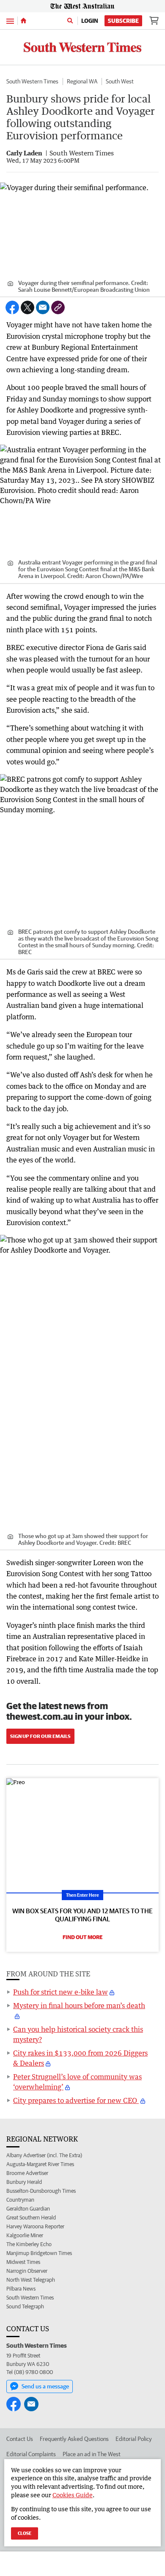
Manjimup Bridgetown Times (39, 2253)
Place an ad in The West (92, 2454)
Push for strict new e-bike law (60, 1992)
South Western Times (32, 81)
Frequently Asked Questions (74, 2439)
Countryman (20, 2200)
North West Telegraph (31, 2280)
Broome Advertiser (27, 2173)
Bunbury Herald (24, 2182)
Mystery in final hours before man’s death (79, 2006)
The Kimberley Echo (29, 2244)
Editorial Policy (134, 2439)
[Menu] (10, 21)
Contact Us (20, 2439)
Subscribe (123, 21)
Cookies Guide (73, 2495)
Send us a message (45, 2386)
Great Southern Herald (31, 2218)
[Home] (23, 21)
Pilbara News (21, 2289)
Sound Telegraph (25, 2306)
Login (90, 21)
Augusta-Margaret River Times (40, 2164)
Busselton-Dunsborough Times (41, 2191)
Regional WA (82, 81)
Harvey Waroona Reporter (35, 2226)
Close (25, 2533)
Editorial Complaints (31, 2454)
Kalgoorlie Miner (25, 2235)
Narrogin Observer (27, 2271)
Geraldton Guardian (28, 2209)
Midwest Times (23, 2262)
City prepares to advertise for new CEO (76, 2100)
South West (120, 81)
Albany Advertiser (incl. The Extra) (44, 2155)
